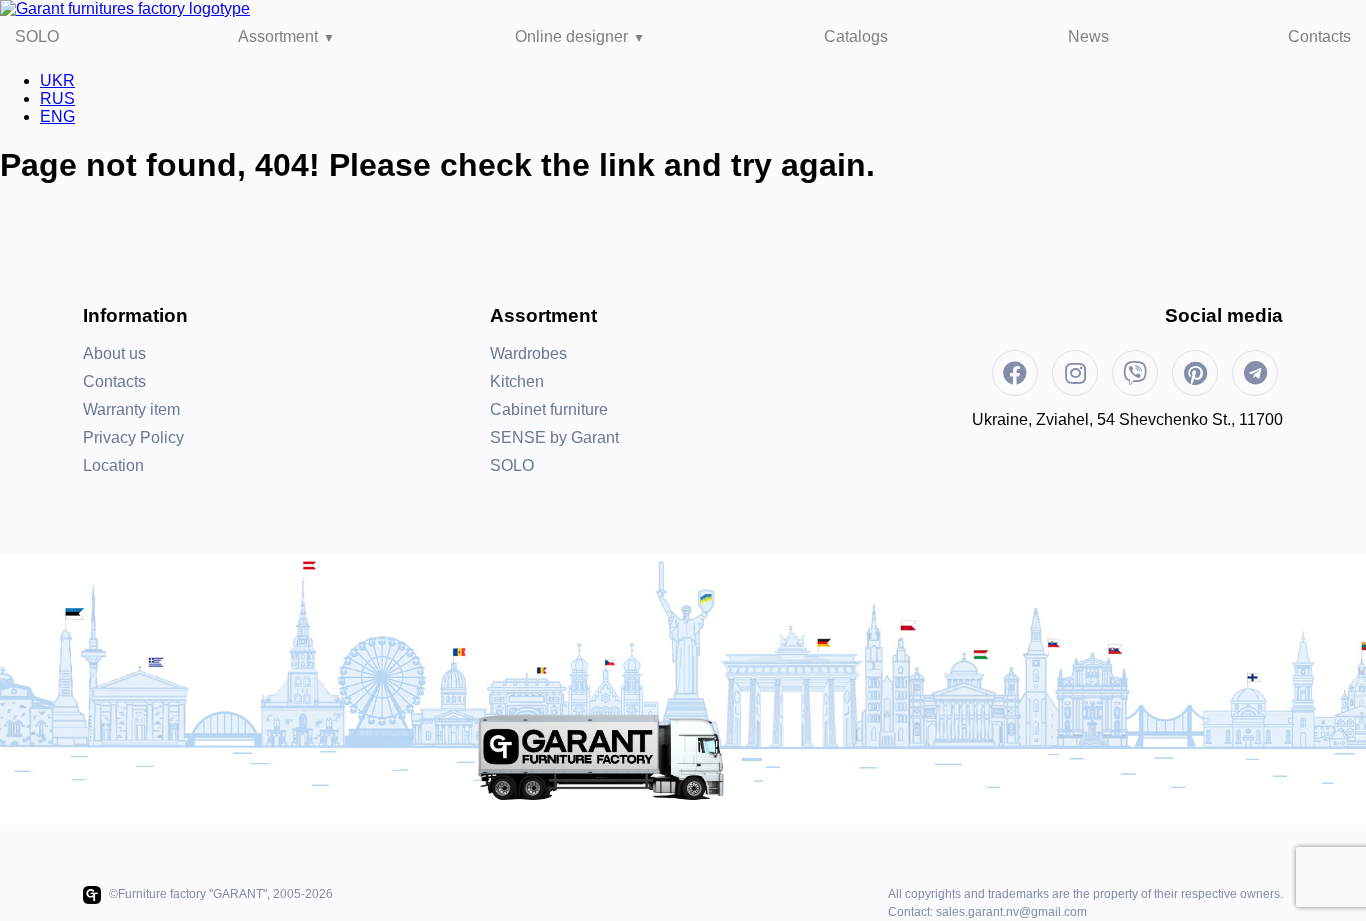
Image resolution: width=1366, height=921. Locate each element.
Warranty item (131, 409)
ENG (57, 116)
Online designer (571, 36)
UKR (57, 80)
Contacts (1319, 36)
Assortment (278, 36)
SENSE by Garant (554, 437)
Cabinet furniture (549, 409)
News (1088, 36)
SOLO (37, 36)
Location (113, 465)
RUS (57, 98)
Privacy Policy (133, 437)
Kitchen (517, 381)
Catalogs (856, 36)
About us (114, 353)
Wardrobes (528, 353)
